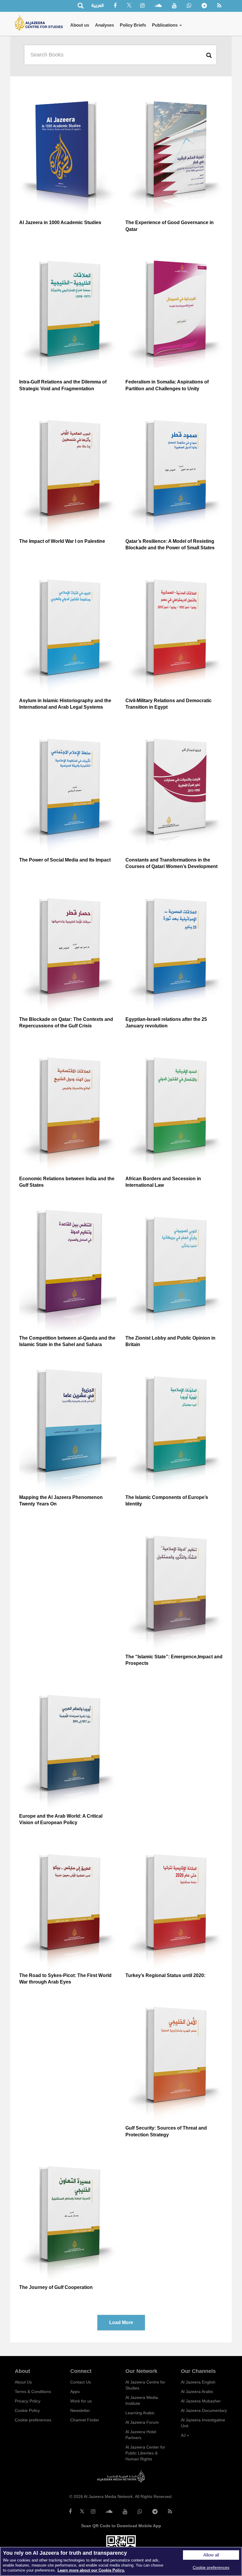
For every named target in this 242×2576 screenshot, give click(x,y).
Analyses (104, 25)
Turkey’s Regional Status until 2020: (165, 1975)
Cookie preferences (33, 2420)
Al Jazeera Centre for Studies (145, 2385)
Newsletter (80, 2410)
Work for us (81, 2401)
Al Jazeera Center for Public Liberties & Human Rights (145, 2453)
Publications (165, 25)
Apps (75, 2392)
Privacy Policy (28, 2401)
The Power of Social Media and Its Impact (65, 860)
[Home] (41, 22)
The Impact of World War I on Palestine (62, 541)
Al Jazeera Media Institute (142, 2400)
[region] (121, 2561)
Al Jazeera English (198, 2382)
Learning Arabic (140, 2413)
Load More (121, 2322)
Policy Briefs (133, 25)
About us (80, 25)
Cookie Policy (27, 2410)
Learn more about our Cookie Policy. (91, 2570)
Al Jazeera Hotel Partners (141, 2435)
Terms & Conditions (33, 2392)
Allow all (211, 2555)
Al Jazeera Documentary (204, 2410)
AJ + (185, 2435)
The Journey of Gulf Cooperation (56, 2287)
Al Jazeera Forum (142, 2422)
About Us (23, 2382)
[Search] (80, 6)
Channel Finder (85, 2420)
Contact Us (81, 2382)
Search (210, 55)
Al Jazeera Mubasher (201, 2401)
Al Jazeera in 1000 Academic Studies (60, 222)
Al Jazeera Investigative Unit (203, 2423)
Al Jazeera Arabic (197, 2392)
